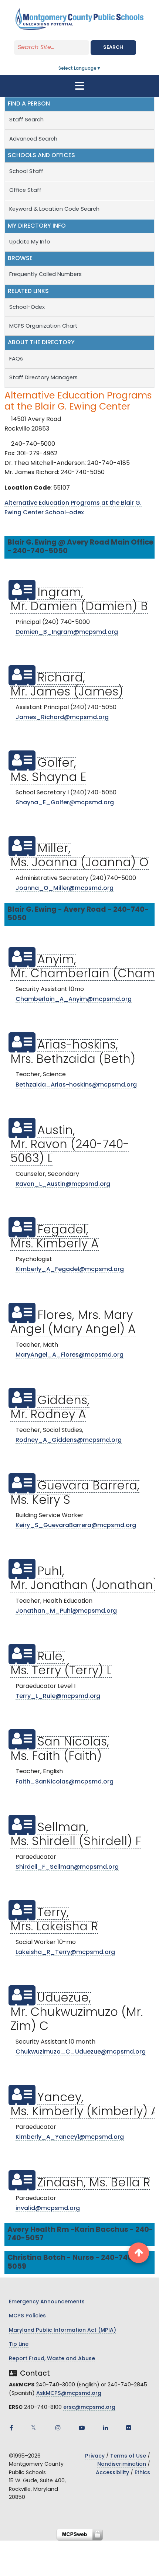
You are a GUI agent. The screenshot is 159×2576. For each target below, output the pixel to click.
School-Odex (27, 308)
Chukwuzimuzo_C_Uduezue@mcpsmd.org (81, 2052)
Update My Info (30, 242)
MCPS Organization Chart (44, 326)
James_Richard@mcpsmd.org (62, 718)
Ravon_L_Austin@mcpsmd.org (63, 1184)
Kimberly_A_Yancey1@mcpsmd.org (70, 2137)
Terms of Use (128, 2456)
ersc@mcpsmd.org (89, 2408)
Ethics (142, 2473)
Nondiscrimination (122, 2464)
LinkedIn (105, 2428)
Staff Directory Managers (43, 378)
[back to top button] (139, 2253)
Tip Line (19, 2344)
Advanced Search (33, 139)
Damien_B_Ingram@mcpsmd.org (67, 632)
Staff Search (26, 120)
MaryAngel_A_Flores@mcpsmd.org (70, 1355)
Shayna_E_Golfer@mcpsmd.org (65, 803)
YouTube (82, 2428)
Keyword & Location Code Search (54, 209)
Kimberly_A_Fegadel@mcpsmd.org (70, 1270)
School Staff (26, 172)
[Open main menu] (79, 86)
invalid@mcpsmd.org (48, 2209)
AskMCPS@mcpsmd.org (69, 2394)
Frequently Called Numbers (45, 275)
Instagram (58, 2428)
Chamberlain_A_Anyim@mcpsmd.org (74, 999)
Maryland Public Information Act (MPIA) (62, 2330)
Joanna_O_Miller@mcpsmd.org (65, 888)
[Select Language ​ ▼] (101, 69)
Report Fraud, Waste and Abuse (52, 2359)
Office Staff (25, 191)
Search (113, 47)
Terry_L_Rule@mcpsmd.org (58, 1696)
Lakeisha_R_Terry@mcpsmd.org (65, 1952)
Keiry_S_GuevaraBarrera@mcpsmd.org (76, 1526)
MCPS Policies (27, 2316)
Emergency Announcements (47, 2302)
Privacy (95, 2456)
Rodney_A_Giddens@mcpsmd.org (69, 1440)
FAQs (16, 359)
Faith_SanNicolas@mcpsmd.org (65, 1782)
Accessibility (112, 2473)
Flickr (129, 2428)
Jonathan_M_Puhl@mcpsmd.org (66, 1611)
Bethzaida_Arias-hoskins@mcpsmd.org (76, 1085)
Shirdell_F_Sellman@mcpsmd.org (67, 1867)
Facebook (11, 2428)
